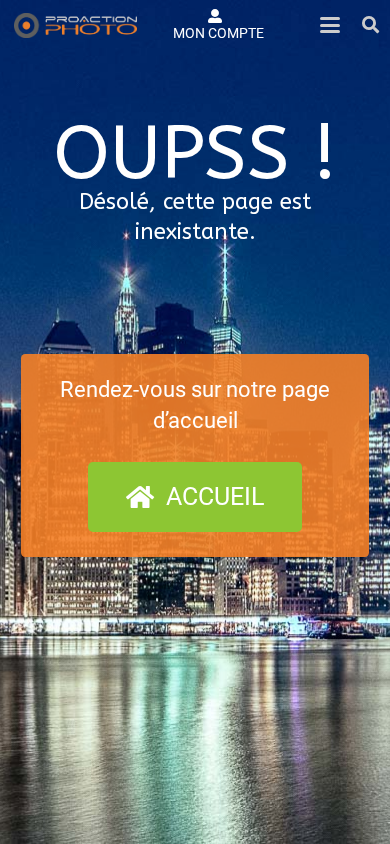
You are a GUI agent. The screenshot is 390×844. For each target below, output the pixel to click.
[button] (330, 25)
